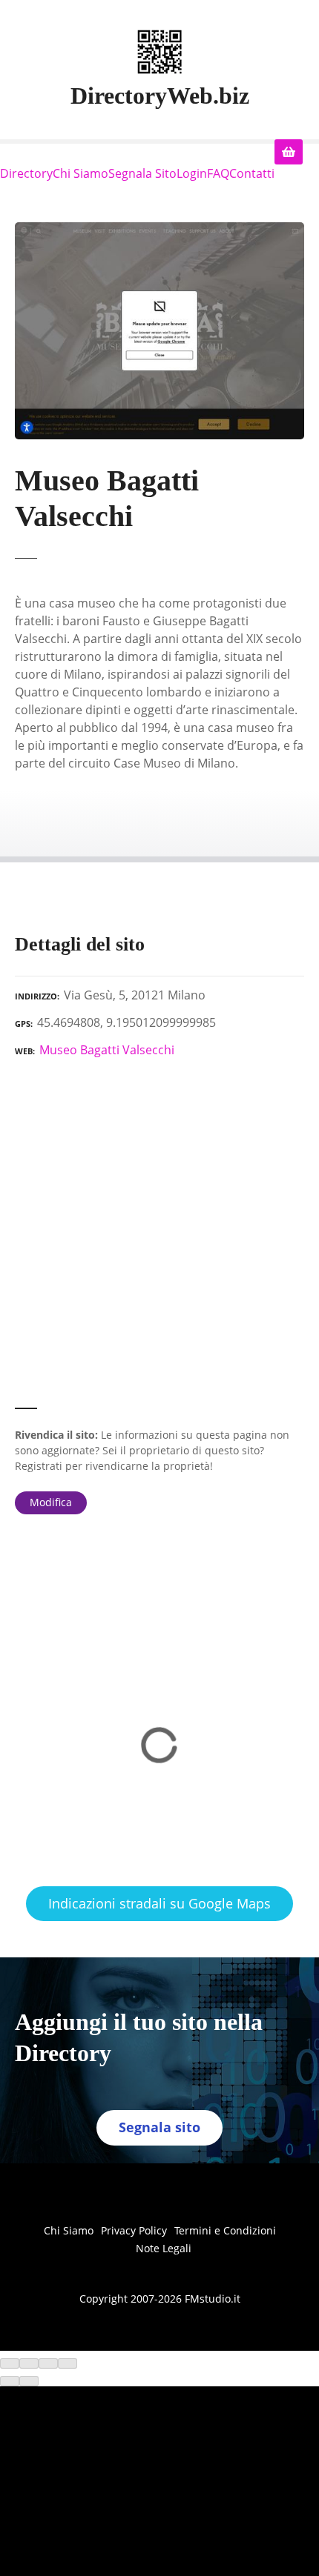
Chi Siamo (80, 173)
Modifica (51, 1502)
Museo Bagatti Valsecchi (107, 1050)
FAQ (218, 173)
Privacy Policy (134, 2230)
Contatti (252, 173)
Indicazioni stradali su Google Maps (159, 1903)
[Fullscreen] (48, 2363)
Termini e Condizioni (225, 2230)
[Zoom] (68, 2363)
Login (192, 173)
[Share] (29, 2363)
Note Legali (164, 2248)
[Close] (10, 2363)
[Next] (29, 2381)
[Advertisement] (159, 1239)
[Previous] (10, 2381)
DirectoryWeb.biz (160, 96)
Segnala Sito (142, 173)
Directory (26, 173)
